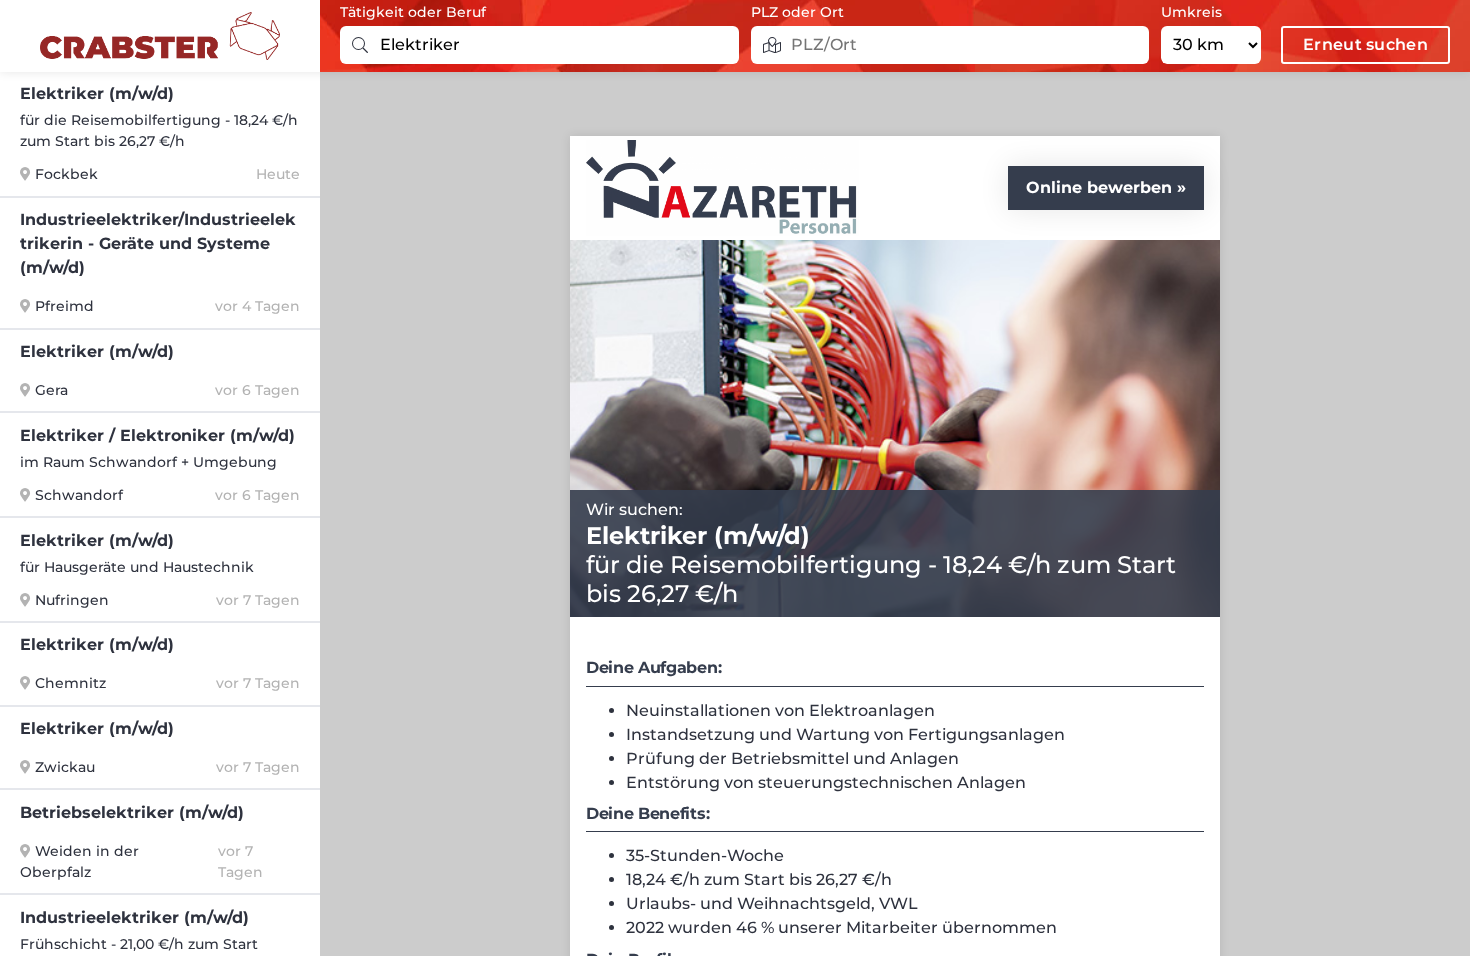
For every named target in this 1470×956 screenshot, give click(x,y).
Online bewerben (1099, 187)
